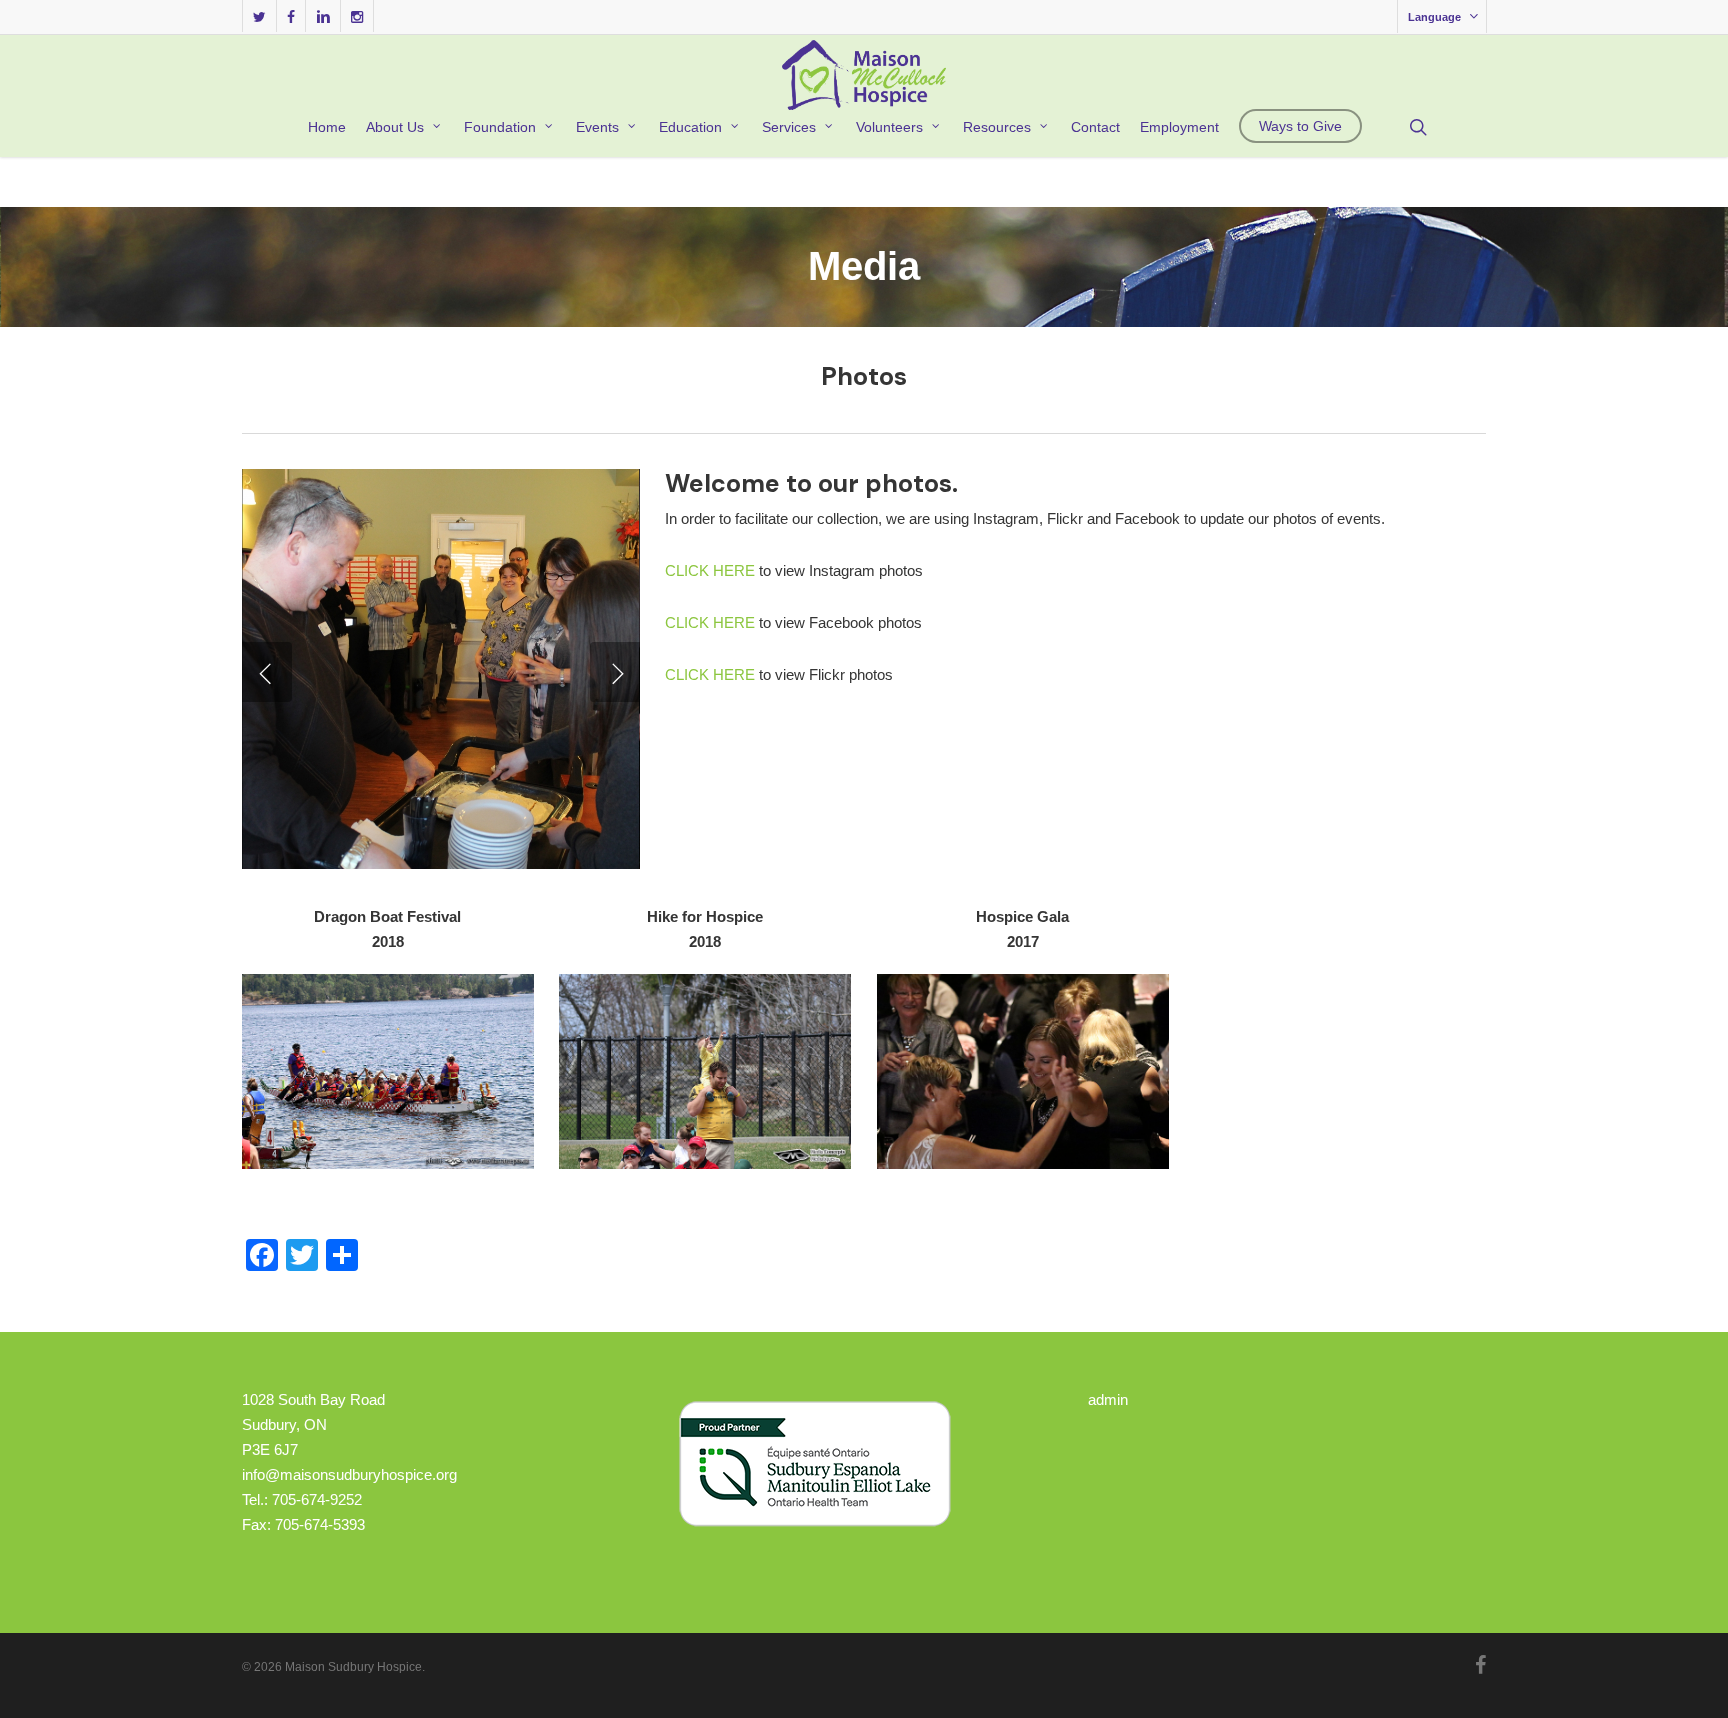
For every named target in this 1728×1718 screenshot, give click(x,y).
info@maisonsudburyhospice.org (349, 1474)
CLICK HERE (710, 570)
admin (1108, 1399)
